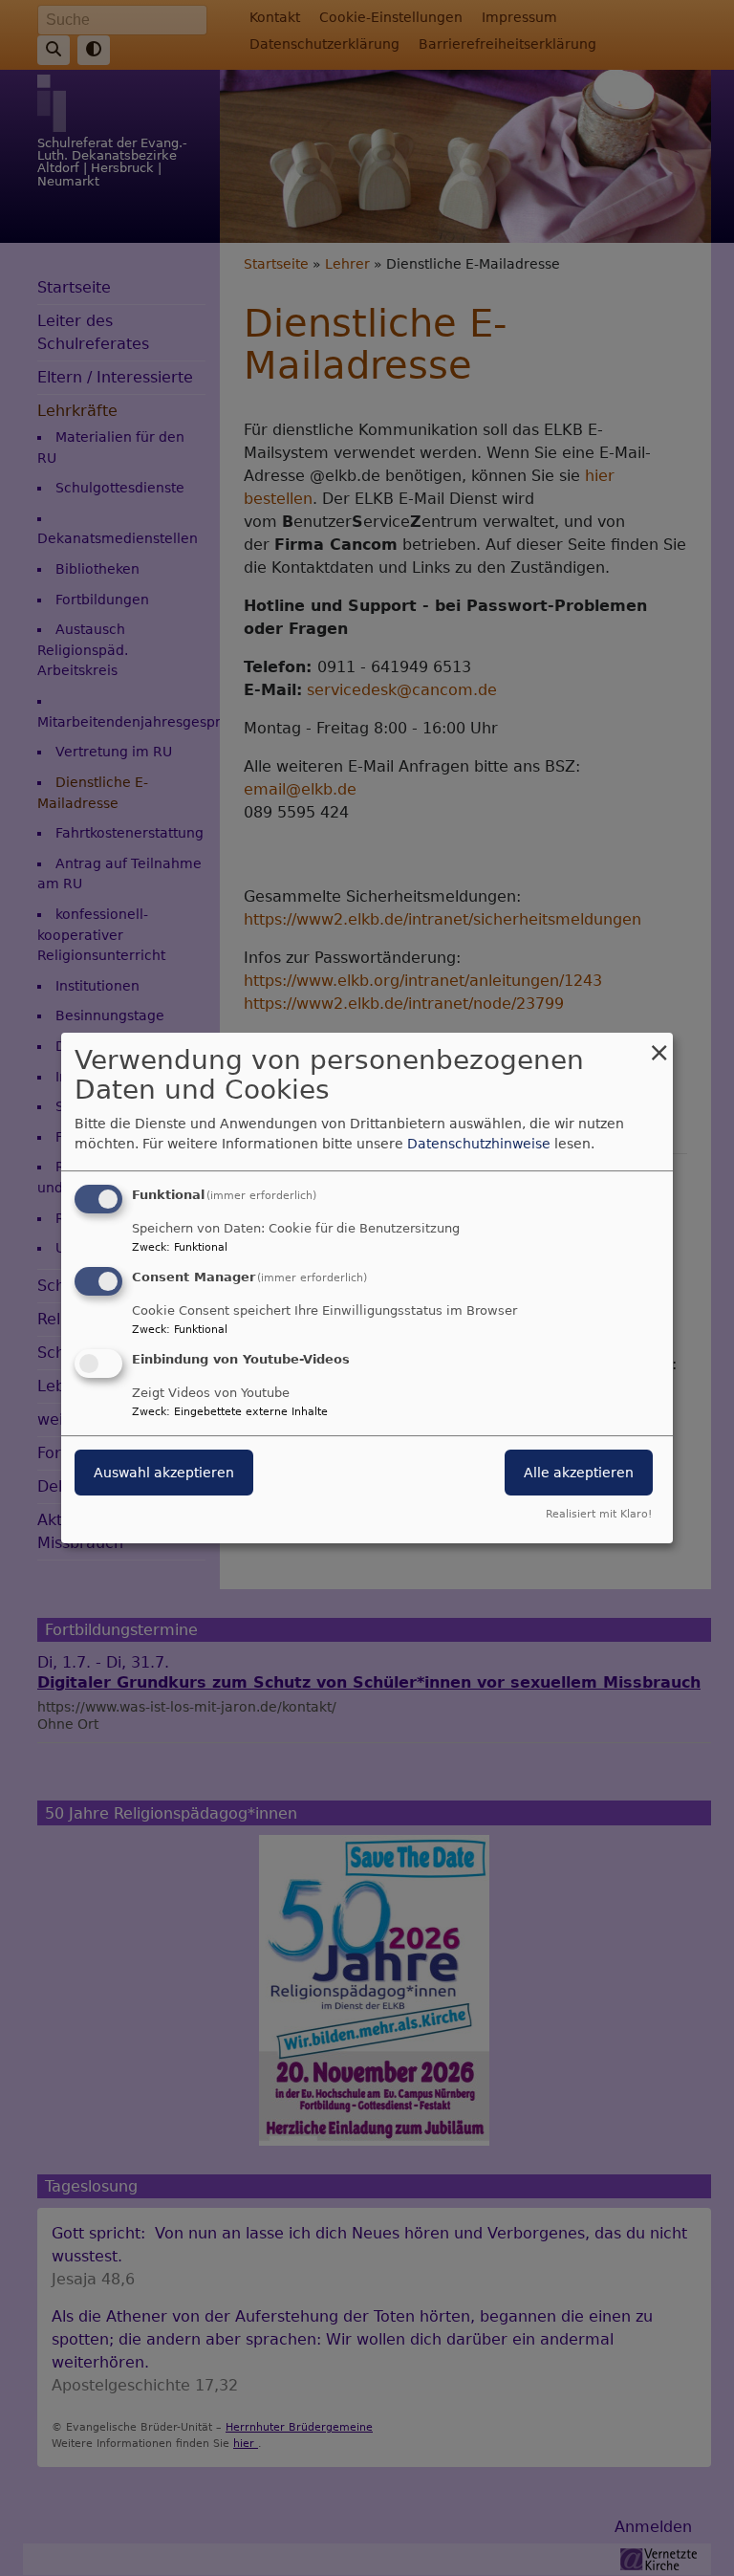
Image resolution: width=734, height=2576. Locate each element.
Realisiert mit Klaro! (599, 1514)
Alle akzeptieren (579, 1473)
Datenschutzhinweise (479, 1144)
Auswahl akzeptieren (164, 1473)
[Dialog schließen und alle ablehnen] (658, 1045)
